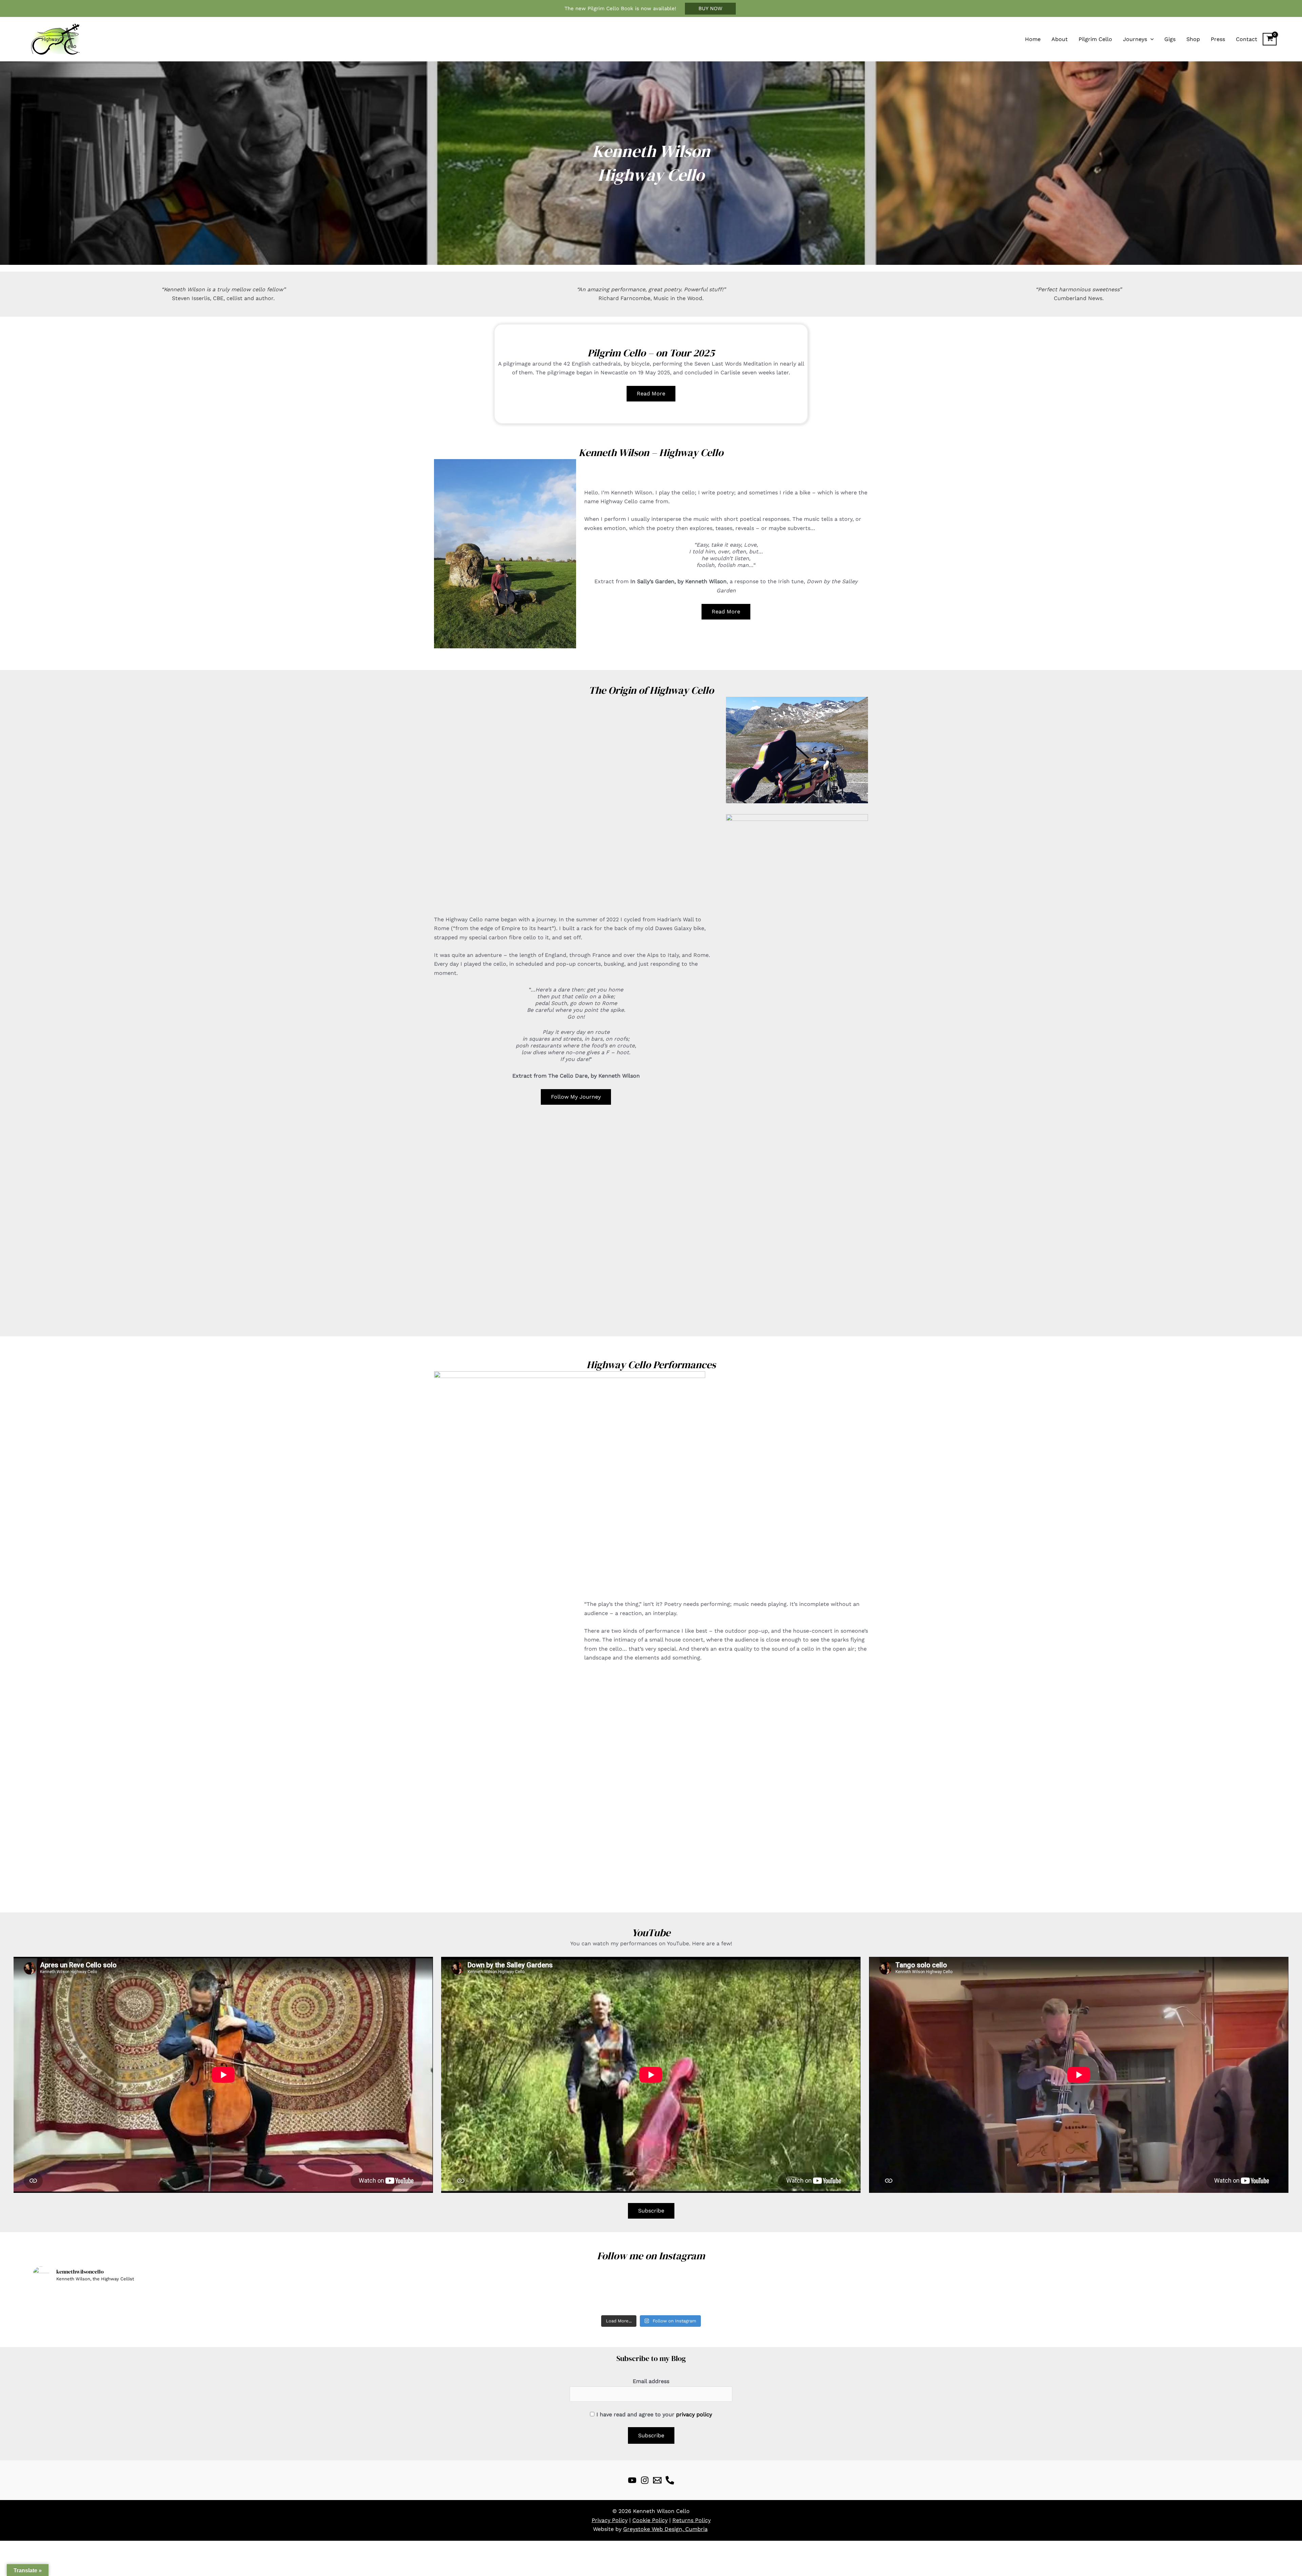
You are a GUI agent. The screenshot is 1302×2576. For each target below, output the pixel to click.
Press (1218, 39)
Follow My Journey (576, 1097)
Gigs (1170, 39)
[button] (710, 9)
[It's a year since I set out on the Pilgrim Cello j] (651, 2300)
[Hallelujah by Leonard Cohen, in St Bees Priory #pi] (155, 2300)
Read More (651, 394)
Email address (651, 2381)
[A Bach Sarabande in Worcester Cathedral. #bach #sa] (1147, 2300)
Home (1033, 39)
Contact (1247, 39)
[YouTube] (632, 2480)
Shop (1193, 39)
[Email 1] (657, 2480)
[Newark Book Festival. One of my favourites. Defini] (403, 2300)
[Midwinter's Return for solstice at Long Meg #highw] (899, 2300)
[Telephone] (670, 2480)
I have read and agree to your (654, 2414)
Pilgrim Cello (1095, 39)
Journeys (1135, 39)
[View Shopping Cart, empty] (1270, 39)
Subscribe (651, 2211)
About (1060, 39)
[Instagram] (645, 2480)
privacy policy (694, 2414)
